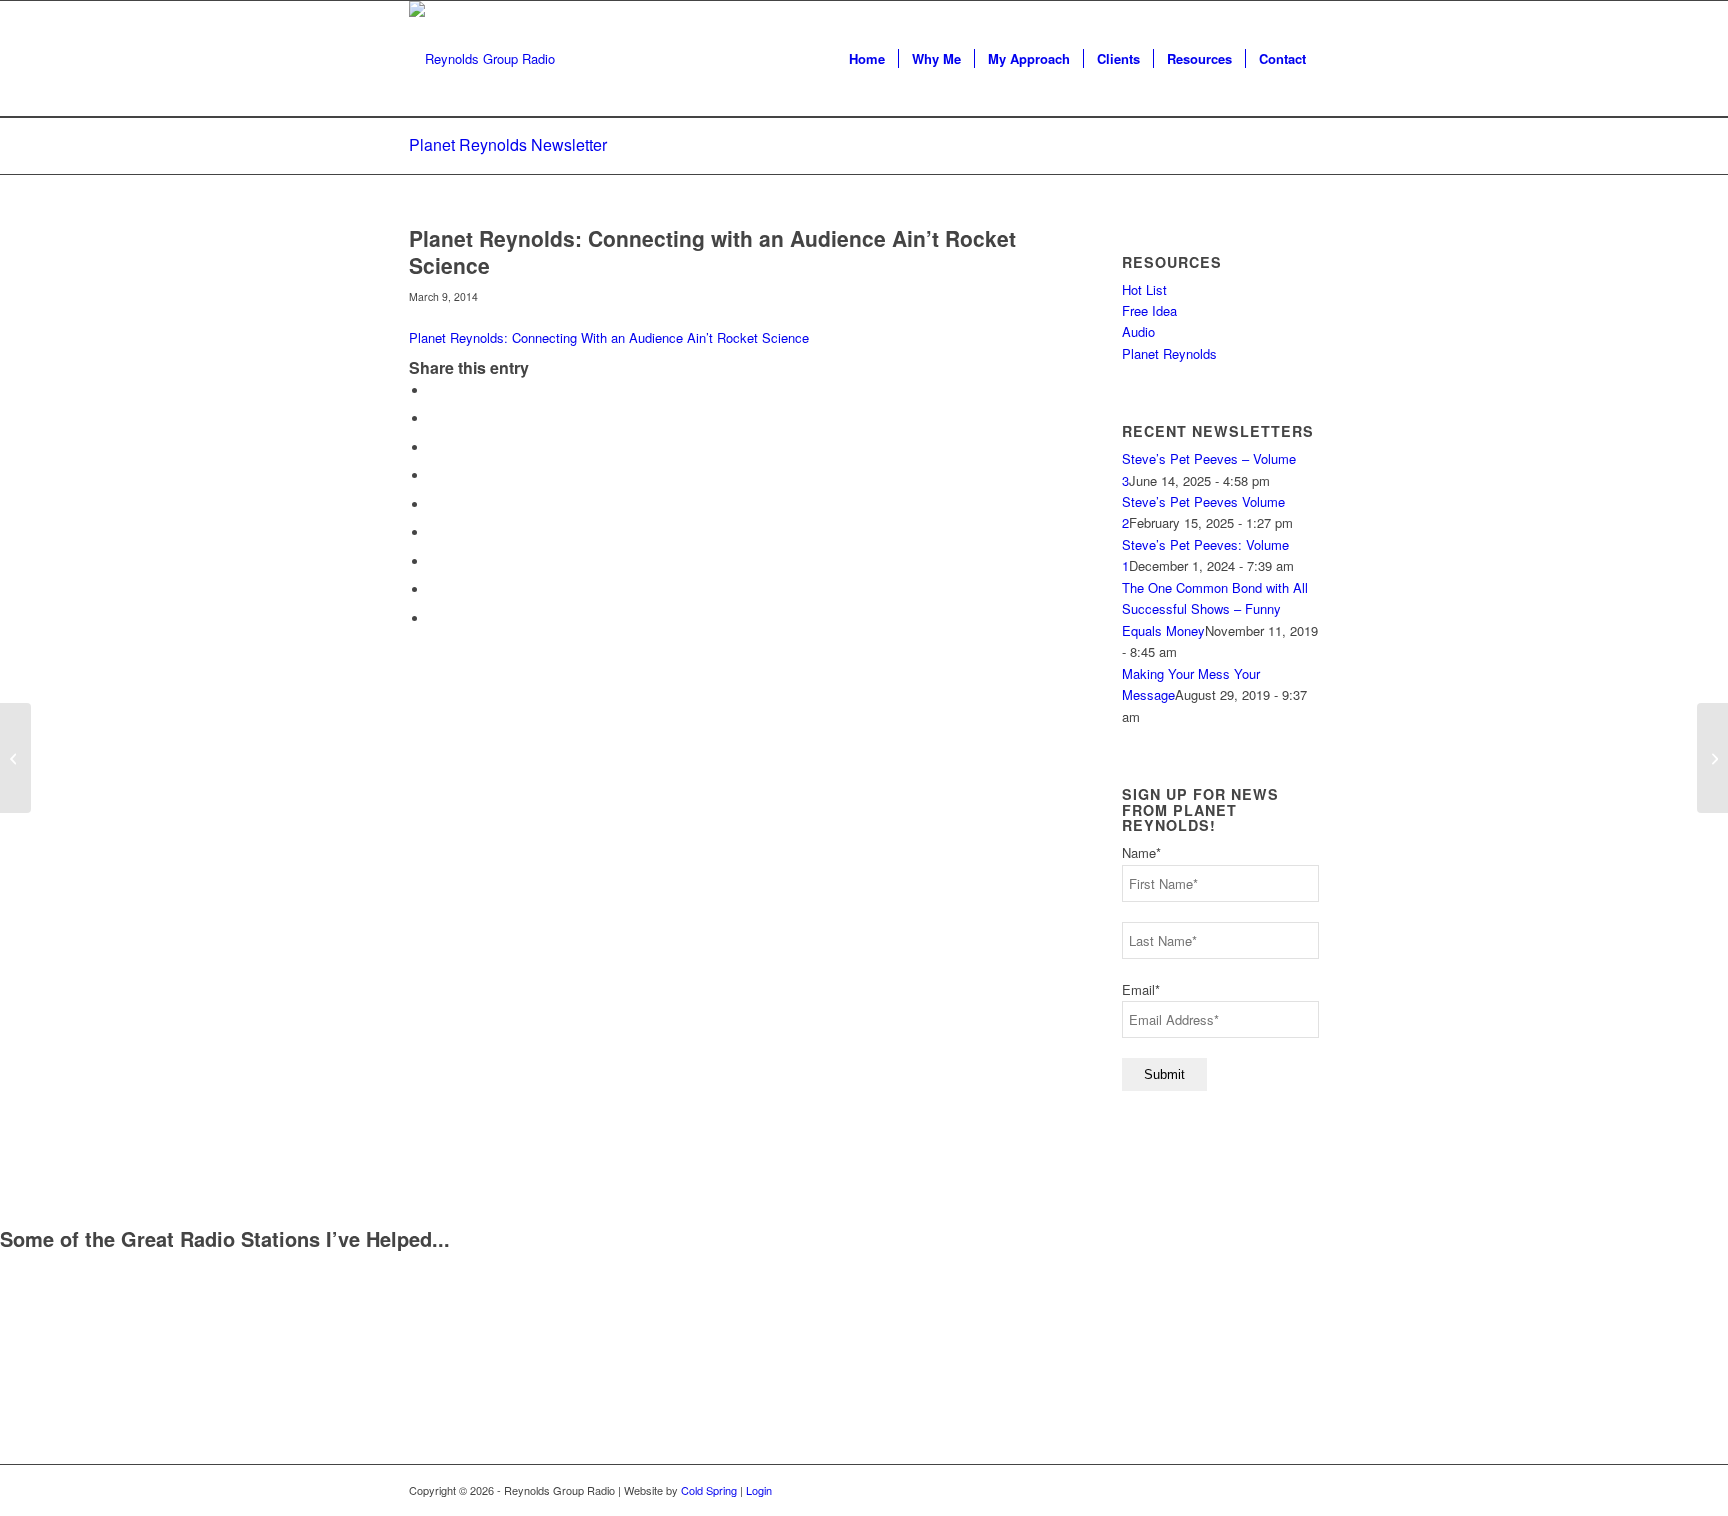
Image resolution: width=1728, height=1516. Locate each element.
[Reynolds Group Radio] (482, 59)
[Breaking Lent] (15, 758)
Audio (1138, 331)
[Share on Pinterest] (434, 475)
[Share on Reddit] (434, 589)
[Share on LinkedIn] (434, 504)
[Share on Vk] (434, 561)
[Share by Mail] (434, 618)
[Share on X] (434, 418)
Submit (1164, 1074)
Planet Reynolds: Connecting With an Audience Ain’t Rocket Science (609, 337)
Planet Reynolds (1169, 353)
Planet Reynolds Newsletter (508, 144)
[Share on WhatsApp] (434, 447)
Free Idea (1149, 310)
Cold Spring (709, 1490)
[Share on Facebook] (434, 390)
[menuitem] (867, 59)
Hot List (1144, 289)
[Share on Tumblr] (434, 532)
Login (759, 1490)
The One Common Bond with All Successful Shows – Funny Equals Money (1215, 609)
